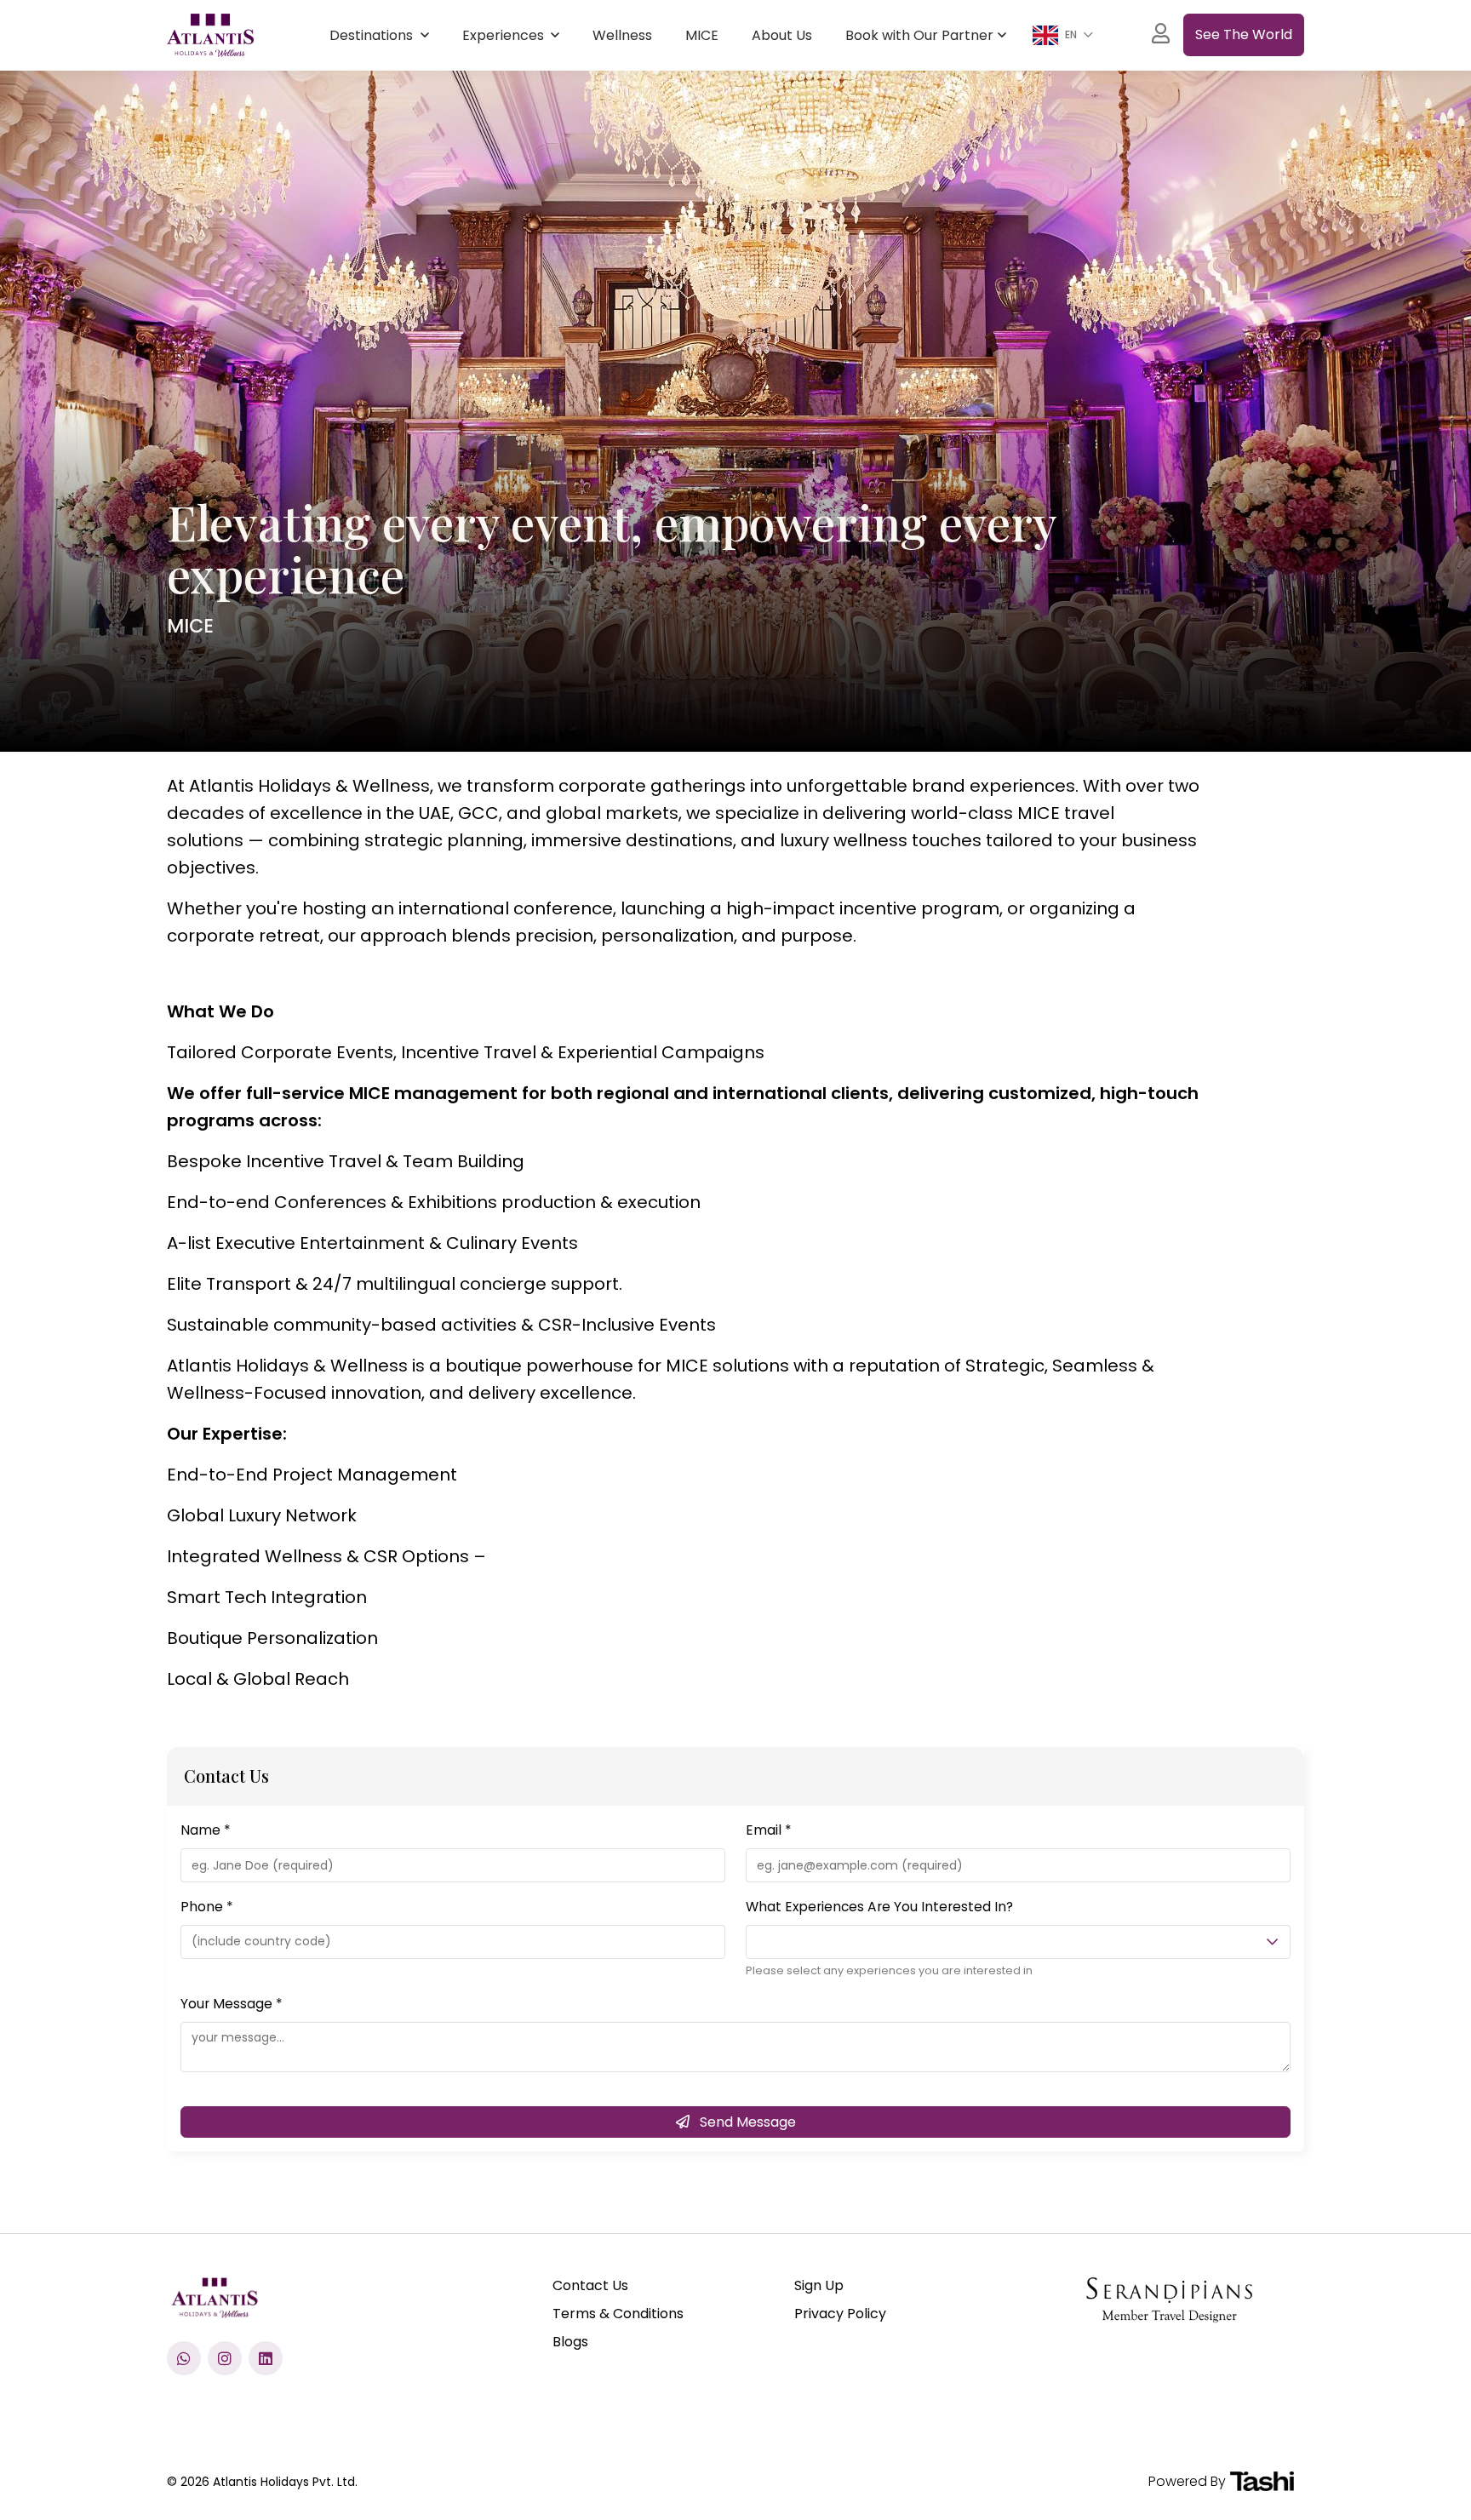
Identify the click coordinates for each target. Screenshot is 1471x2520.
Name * (206, 1830)
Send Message (746, 2122)
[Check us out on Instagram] (225, 2358)
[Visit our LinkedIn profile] (266, 2358)
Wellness (622, 35)
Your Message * (232, 2004)
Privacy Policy (840, 2314)
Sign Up (819, 2285)
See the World (1244, 34)
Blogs (570, 2342)
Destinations (373, 35)
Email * (769, 1830)
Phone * (207, 1907)
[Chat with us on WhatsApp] (184, 2358)
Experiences (505, 35)
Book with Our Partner (919, 35)
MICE (702, 35)
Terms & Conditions (618, 2314)
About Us (782, 35)
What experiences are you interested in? (879, 1907)
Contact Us (590, 2285)
